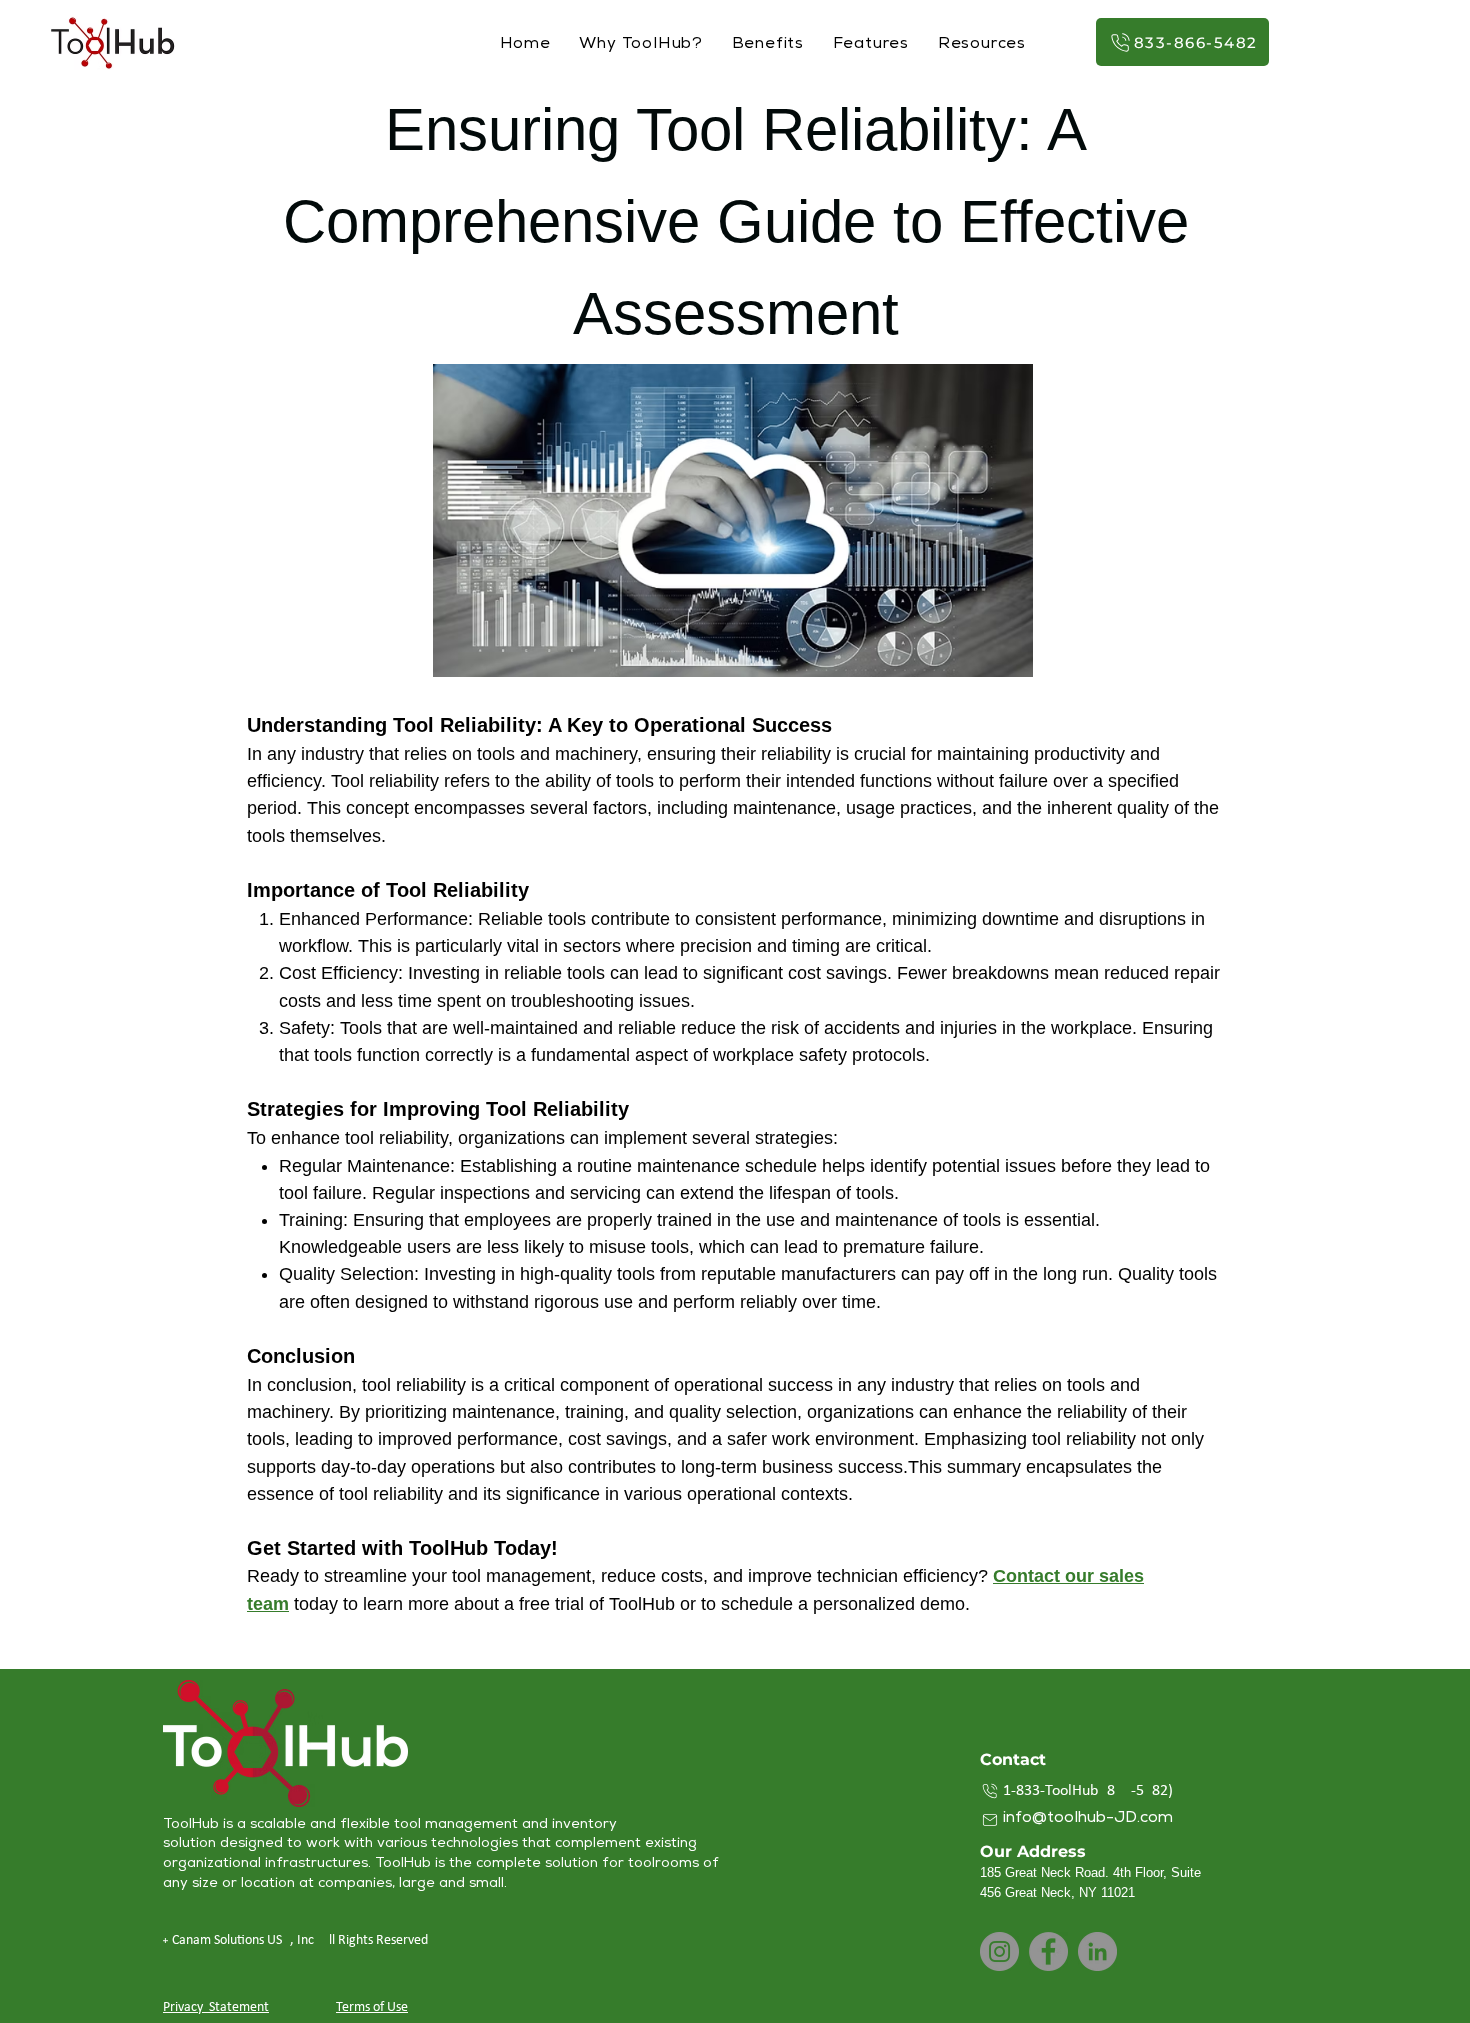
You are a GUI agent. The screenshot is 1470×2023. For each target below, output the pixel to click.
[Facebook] (1048, 1951)
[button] (981, 45)
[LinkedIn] (1097, 1951)
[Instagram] (999, 1951)
